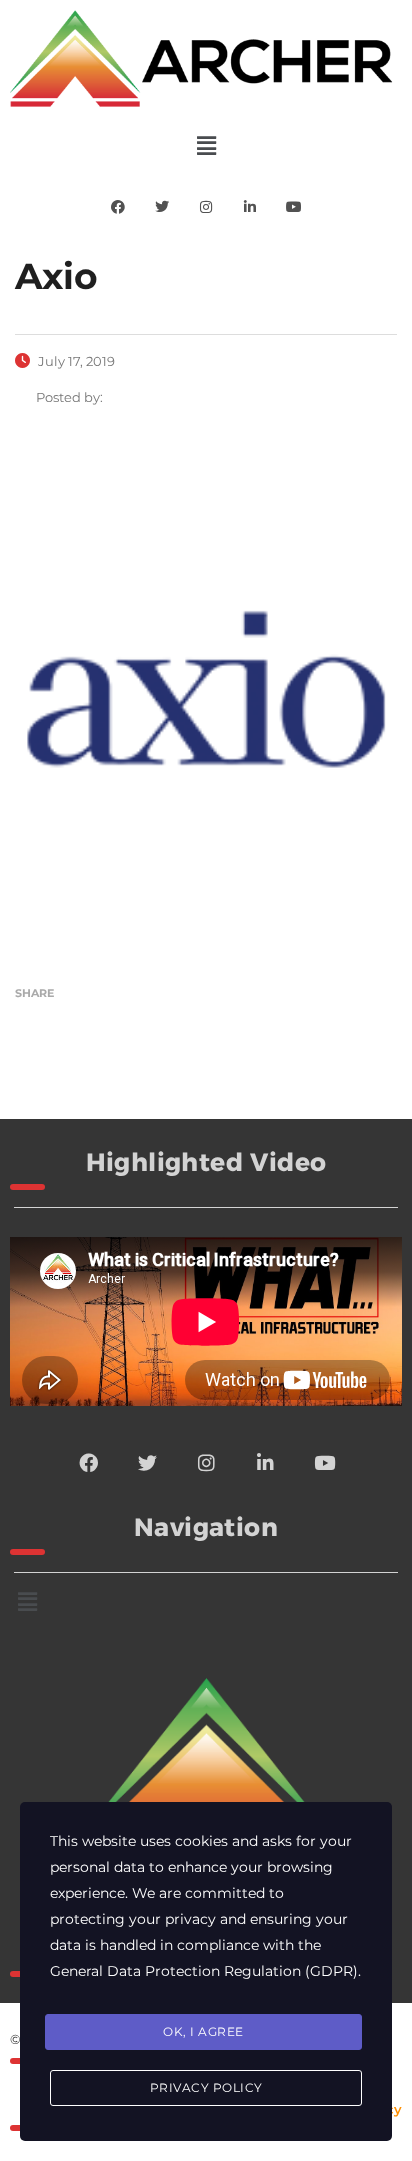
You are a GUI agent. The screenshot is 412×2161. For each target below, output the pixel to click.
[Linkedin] (250, 207)
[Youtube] (294, 207)
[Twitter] (162, 207)
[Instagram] (206, 207)
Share (34, 993)
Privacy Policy (206, 2087)
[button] (206, 146)
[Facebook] (118, 207)
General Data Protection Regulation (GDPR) (204, 1971)
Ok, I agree (203, 2031)
